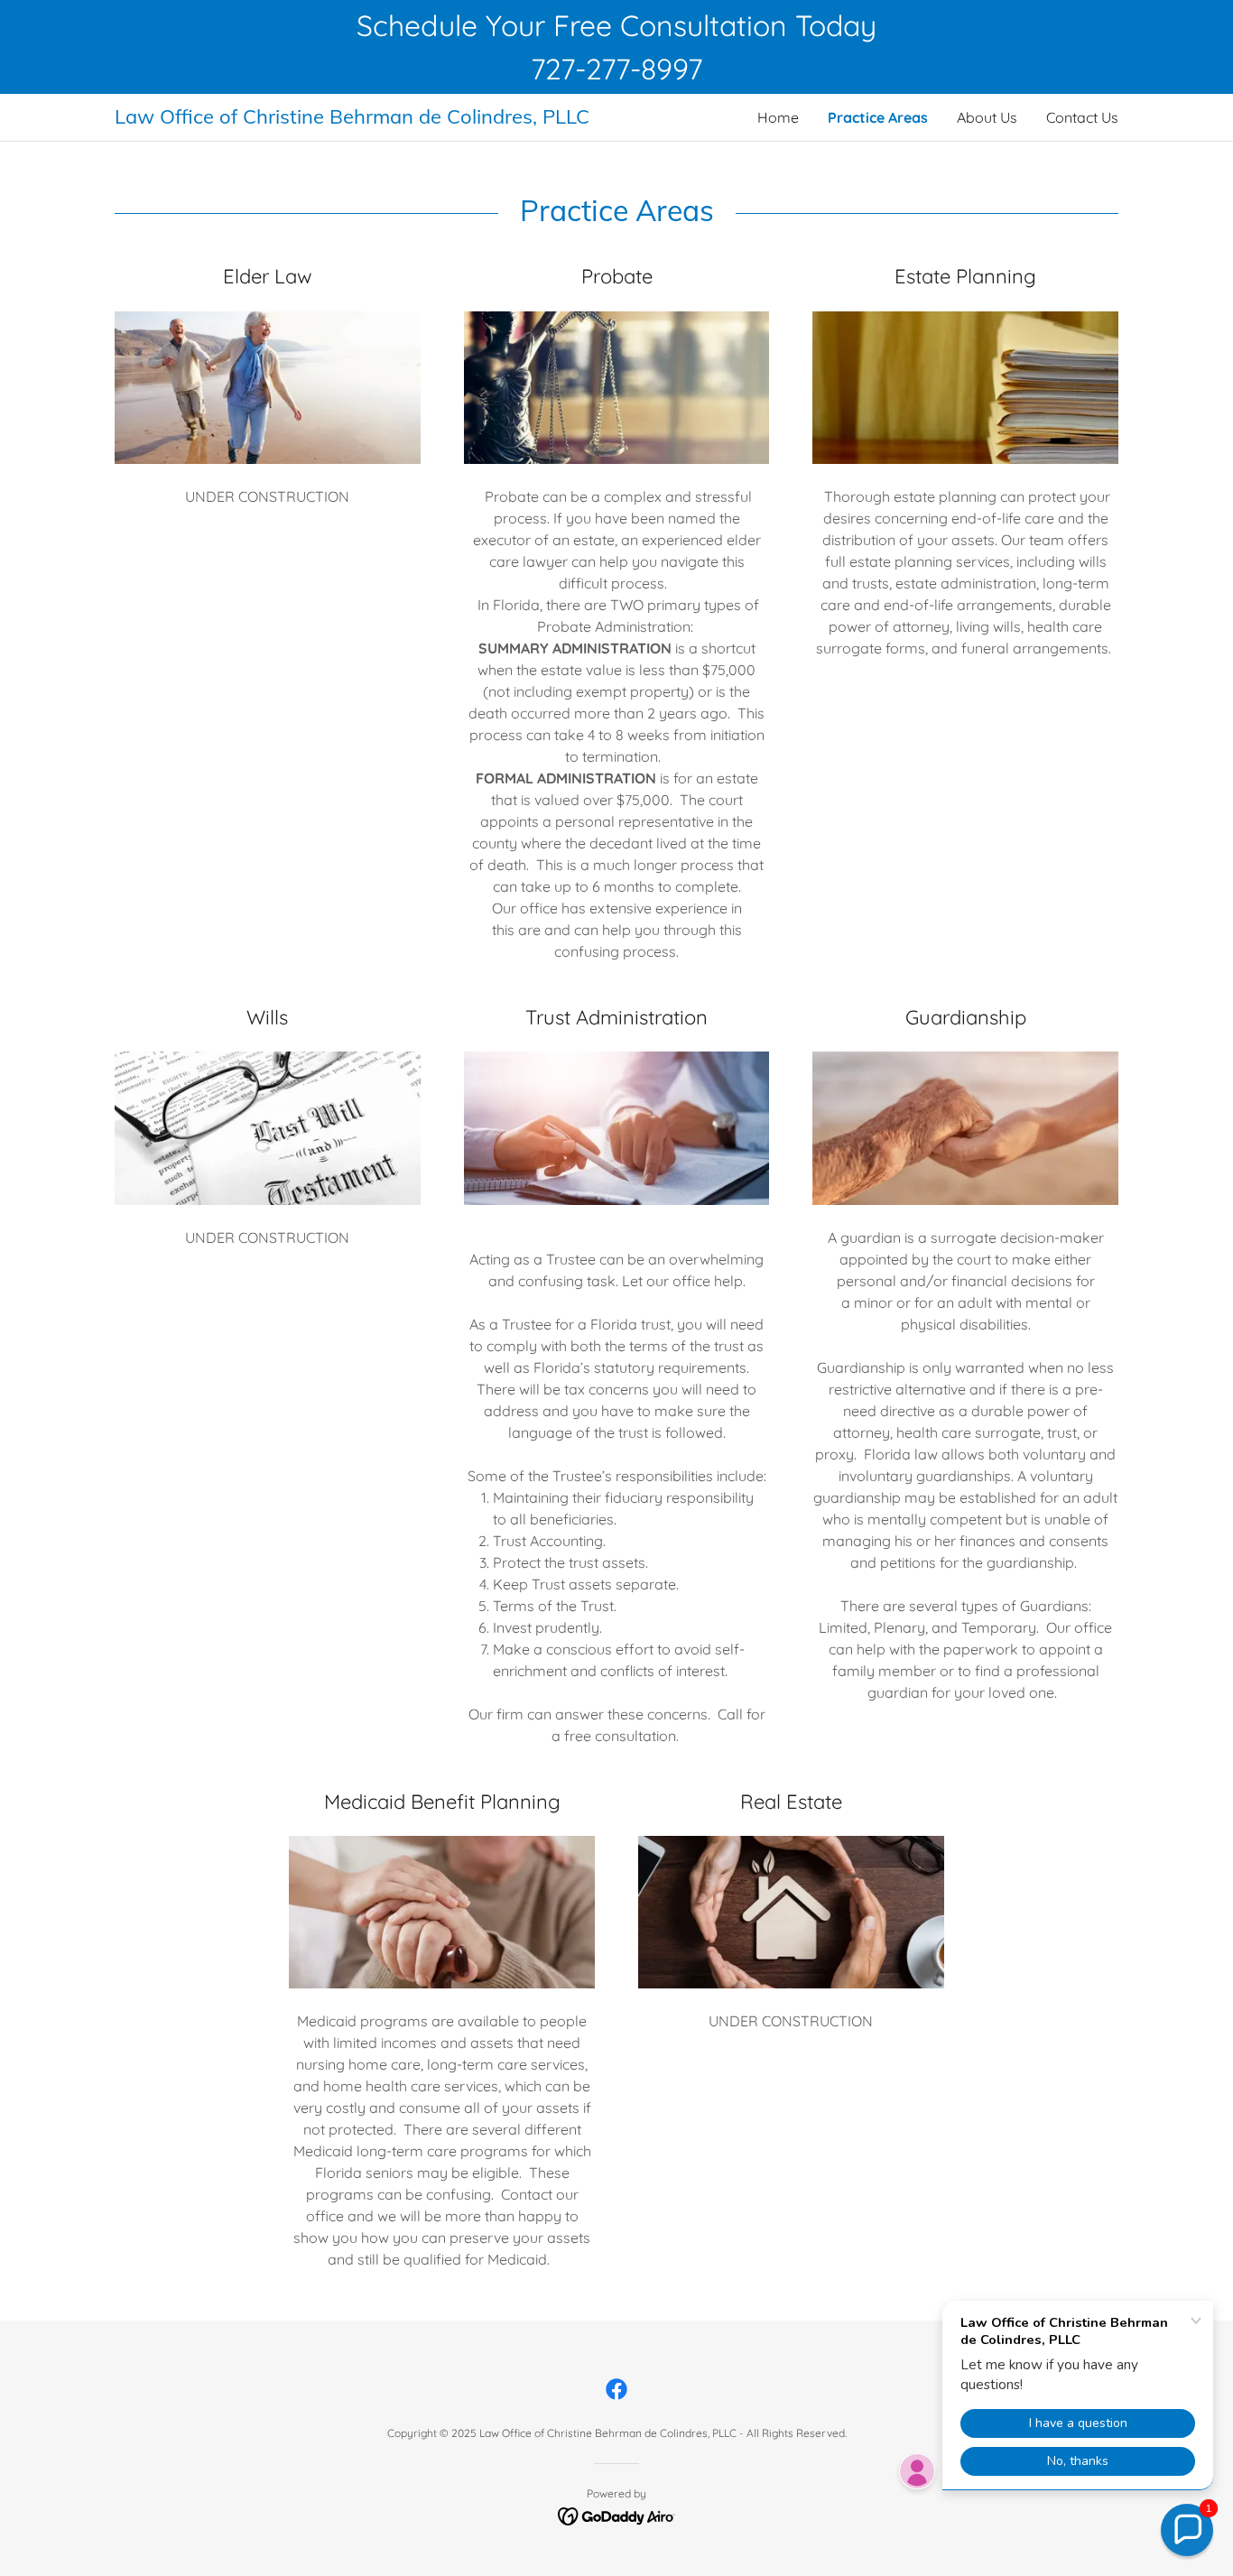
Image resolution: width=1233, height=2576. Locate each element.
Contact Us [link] (1082, 117)
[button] (1187, 2530)
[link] (366, 118)
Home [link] (778, 117)
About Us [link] (987, 117)
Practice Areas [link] (878, 117)
